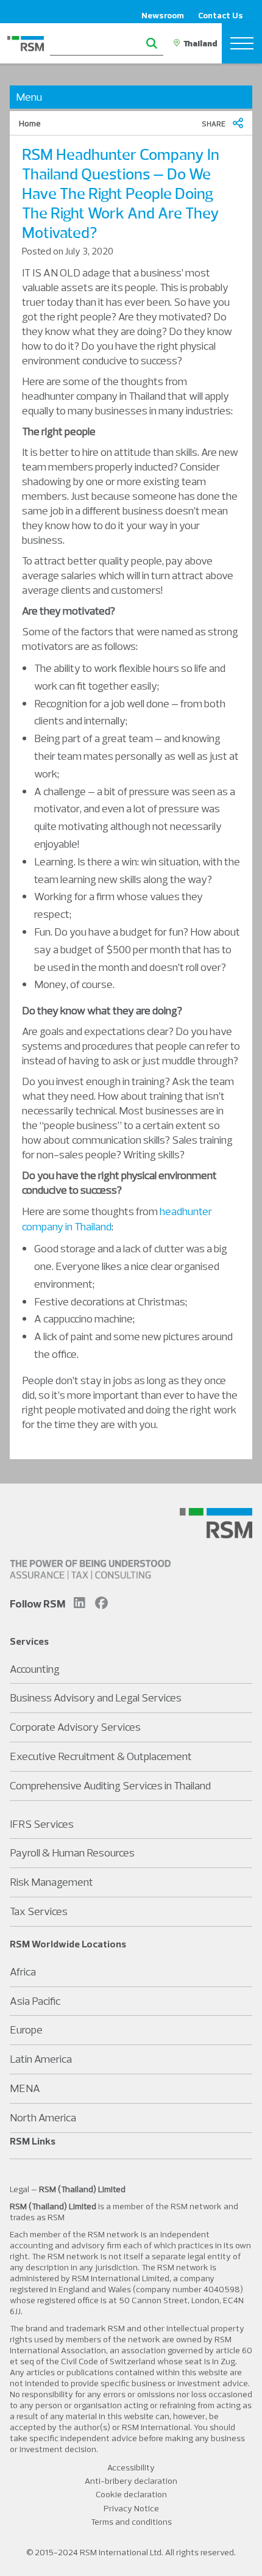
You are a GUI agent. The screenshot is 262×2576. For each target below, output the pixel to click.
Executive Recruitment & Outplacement (101, 1756)
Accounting (35, 1669)
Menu (29, 97)
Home (30, 123)
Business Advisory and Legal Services (96, 1697)
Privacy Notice (131, 2508)
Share (214, 124)
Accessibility (131, 2467)
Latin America (41, 2059)
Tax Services (39, 1911)
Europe (26, 2029)
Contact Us (221, 15)
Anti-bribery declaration (131, 2481)
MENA (25, 2088)
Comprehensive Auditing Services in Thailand (110, 1785)
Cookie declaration (131, 2494)
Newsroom (163, 15)
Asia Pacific (35, 2001)
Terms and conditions (131, 2522)
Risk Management (51, 1882)
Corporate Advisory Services (75, 1727)
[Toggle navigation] (242, 43)
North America (43, 2117)
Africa (23, 1972)
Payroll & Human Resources (72, 1853)
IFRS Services (42, 1824)
